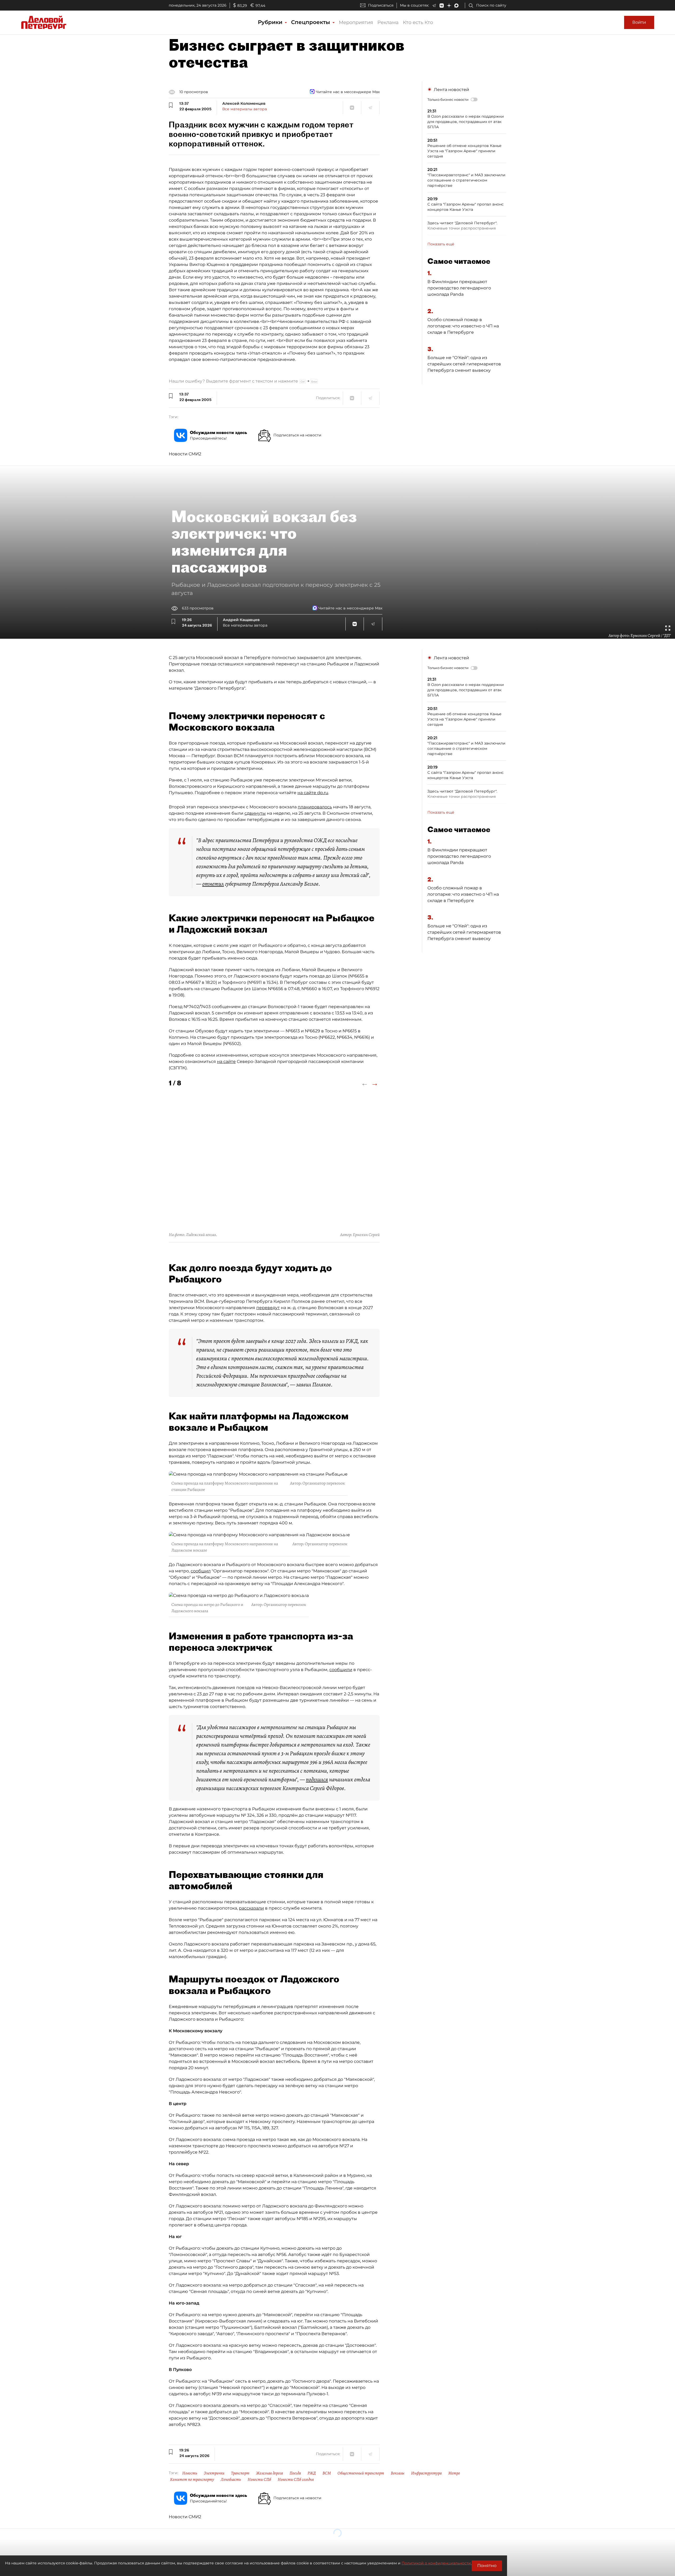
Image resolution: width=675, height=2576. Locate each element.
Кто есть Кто (418, 22)
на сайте (226, 1062)
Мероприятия (356, 22)
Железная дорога (269, 2473)
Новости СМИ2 (185, 454)
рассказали (251, 1908)
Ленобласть (231, 2479)
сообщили (341, 1670)
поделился (317, 1780)
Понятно (487, 2566)
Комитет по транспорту (192, 2479)
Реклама (388, 22)
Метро (454, 2473)
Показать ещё (441, 244)
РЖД (312, 2473)
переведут (268, 1308)
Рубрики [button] (271, 22)
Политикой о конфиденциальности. (437, 2563)
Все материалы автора (245, 109)
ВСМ (327, 2473)
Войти (639, 22)
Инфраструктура (426, 2473)
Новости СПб (259, 2479)
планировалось (315, 807)
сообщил (201, 1571)
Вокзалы (398, 2473)
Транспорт (240, 2473)
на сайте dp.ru (313, 793)
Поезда (295, 2473)
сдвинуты (255, 813)
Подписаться (381, 5)
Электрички (214, 2473)
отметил (213, 884)
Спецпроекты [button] (311, 22)
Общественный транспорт (361, 2473)
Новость (190, 2473)
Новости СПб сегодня (296, 2479)
